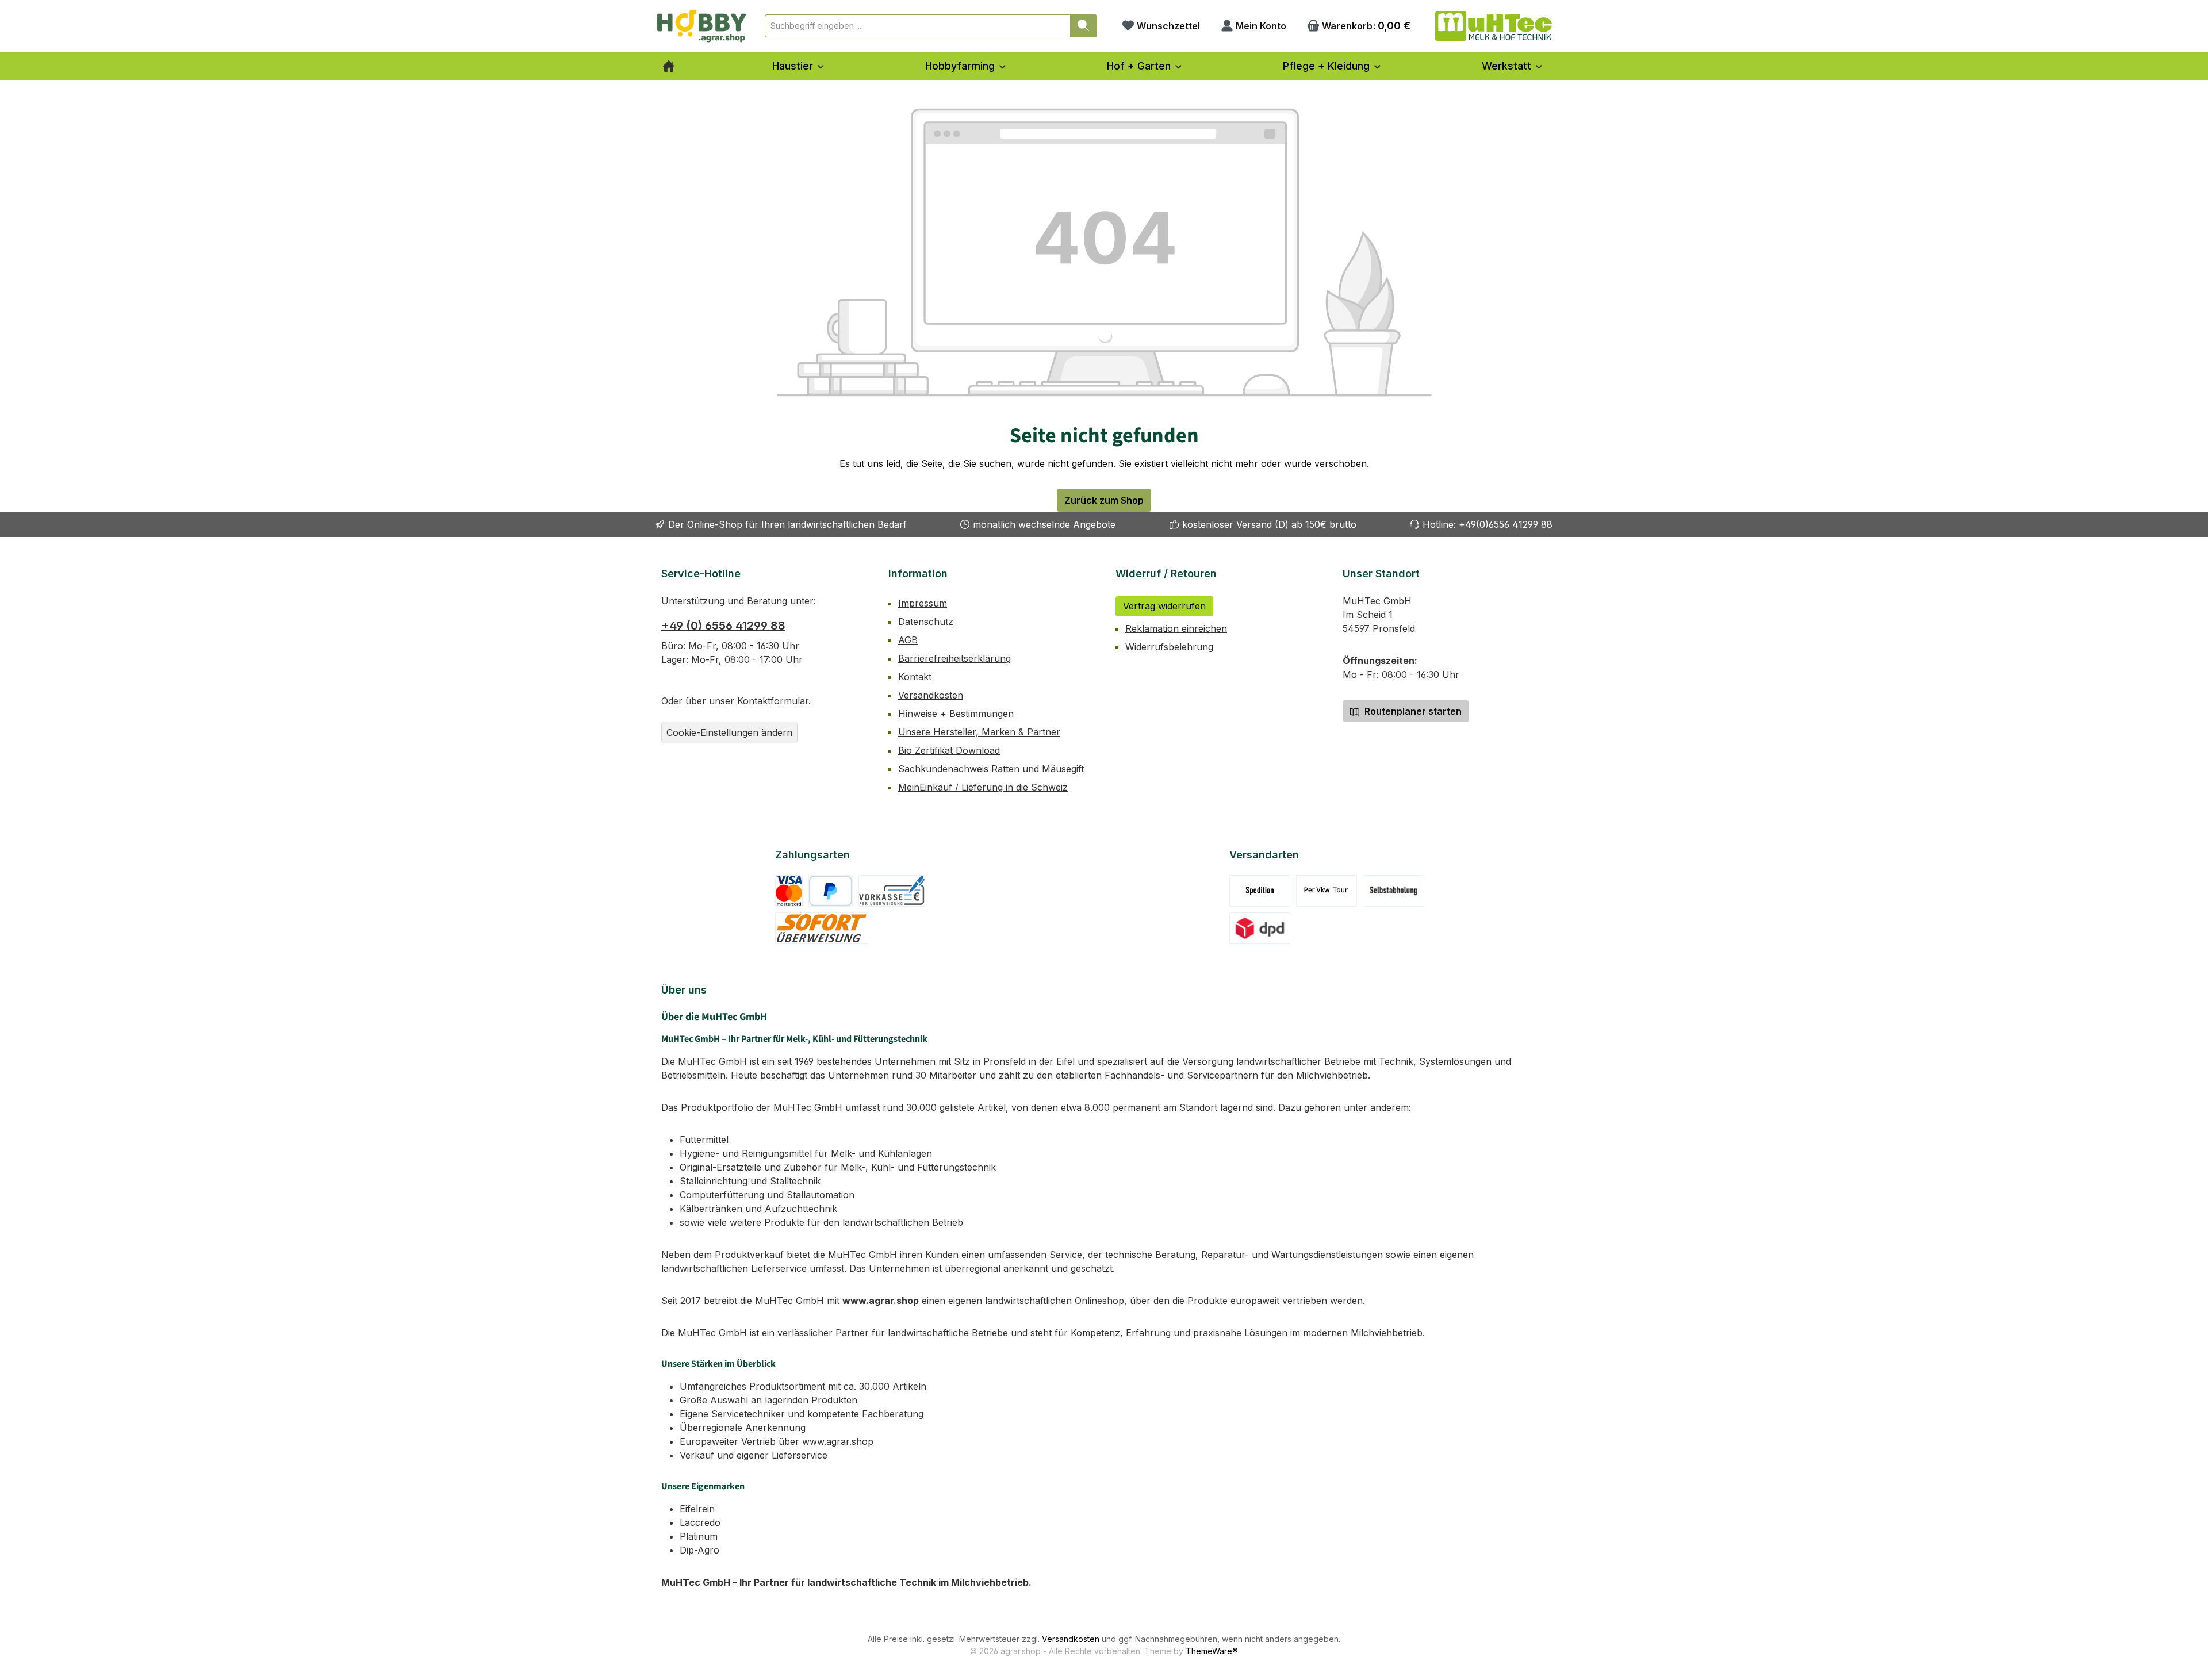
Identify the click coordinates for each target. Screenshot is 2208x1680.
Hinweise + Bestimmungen (956, 714)
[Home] (669, 66)
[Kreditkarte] (789, 891)
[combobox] (918, 26)
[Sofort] (822, 928)
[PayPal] (831, 891)
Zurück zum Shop (1104, 500)
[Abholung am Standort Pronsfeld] (1394, 891)
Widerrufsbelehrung (1169, 647)
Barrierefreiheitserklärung (954, 658)
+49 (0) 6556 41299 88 (723, 626)
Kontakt (915, 677)
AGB (908, 640)
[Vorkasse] (892, 891)
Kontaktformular (773, 701)
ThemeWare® (1212, 1651)
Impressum (923, 603)
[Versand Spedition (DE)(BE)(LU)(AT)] (1260, 891)
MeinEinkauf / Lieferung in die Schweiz (983, 787)
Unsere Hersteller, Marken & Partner (979, 732)
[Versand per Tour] (1327, 891)
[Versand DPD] (1260, 928)
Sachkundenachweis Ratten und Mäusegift (991, 769)
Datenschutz (926, 622)
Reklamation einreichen (1176, 628)
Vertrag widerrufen (1164, 606)
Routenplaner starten (1412, 711)
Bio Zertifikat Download (949, 750)
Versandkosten (931, 695)
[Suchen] (1084, 26)
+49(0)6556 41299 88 (1506, 524)
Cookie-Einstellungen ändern (729, 732)
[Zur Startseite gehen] (701, 26)
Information (918, 574)
